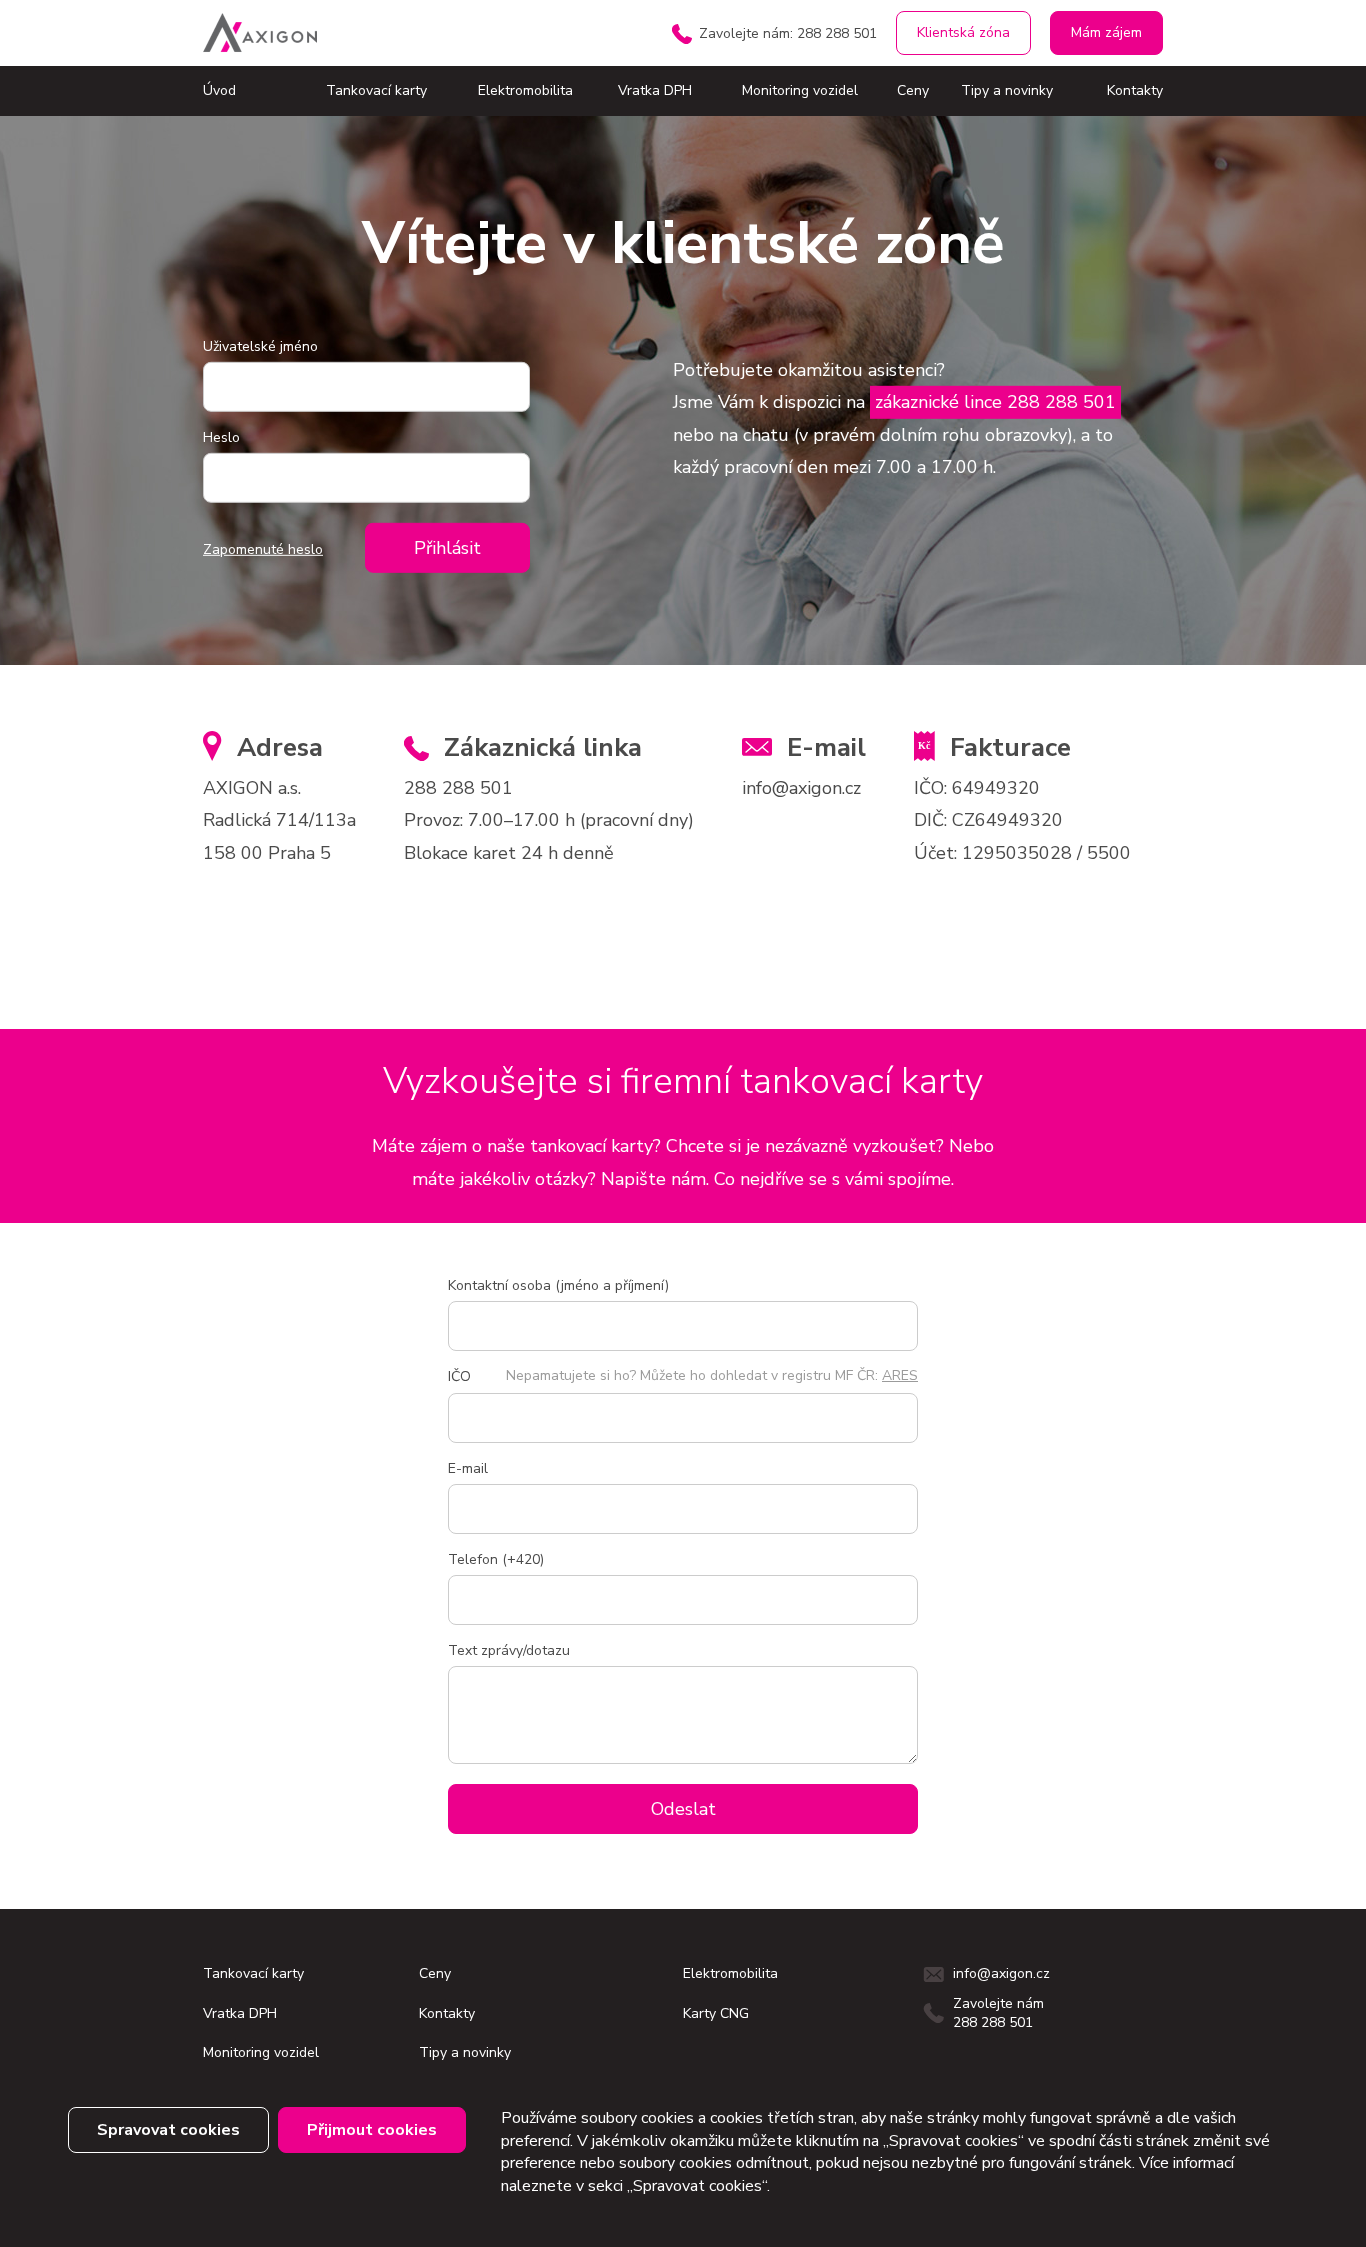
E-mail (468, 1468)
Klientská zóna (963, 32)
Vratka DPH (655, 90)
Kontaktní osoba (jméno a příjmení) (558, 1285)
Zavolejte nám (788, 33)
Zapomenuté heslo (263, 549)
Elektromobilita (525, 90)
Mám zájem (1106, 32)
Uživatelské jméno (260, 346)
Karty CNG (716, 2013)
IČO (459, 1376)
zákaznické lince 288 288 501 (995, 402)
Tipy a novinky (1007, 90)
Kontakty (1135, 90)
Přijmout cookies (372, 2130)
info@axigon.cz (801, 788)
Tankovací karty (376, 90)
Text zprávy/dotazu (509, 1650)
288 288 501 (458, 788)
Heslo (221, 437)
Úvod (219, 90)
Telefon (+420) (496, 1559)
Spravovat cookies (168, 2130)
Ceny (913, 90)
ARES (900, 1375)
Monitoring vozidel (800, 90)
